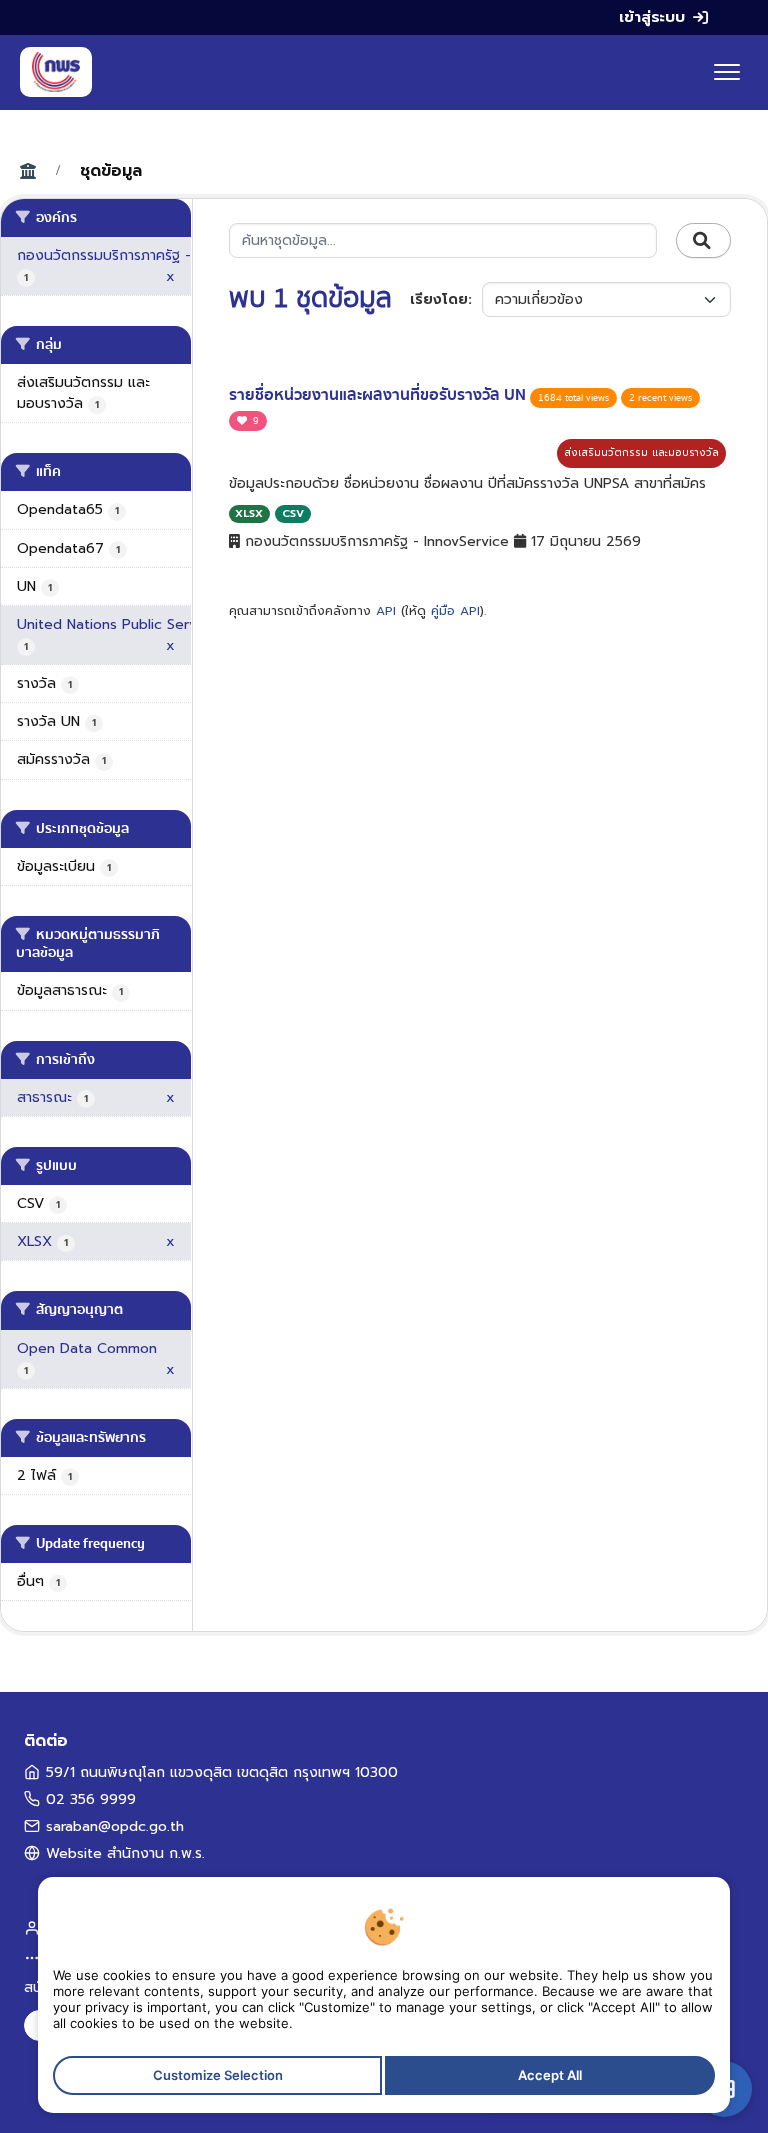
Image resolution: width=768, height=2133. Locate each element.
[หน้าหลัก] (56, 72)
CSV (293, 513)
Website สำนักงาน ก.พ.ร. (125, 1853)
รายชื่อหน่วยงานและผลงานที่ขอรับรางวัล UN (379, 395)
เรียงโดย (439, 299)
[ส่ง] (703, 241)
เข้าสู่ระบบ (652, 17)
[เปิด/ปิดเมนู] (727, 72)
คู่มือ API (455, 611)
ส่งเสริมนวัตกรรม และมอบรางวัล (641, 452)
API (386, 611)
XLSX (249, 513)
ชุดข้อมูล (111, 171)
